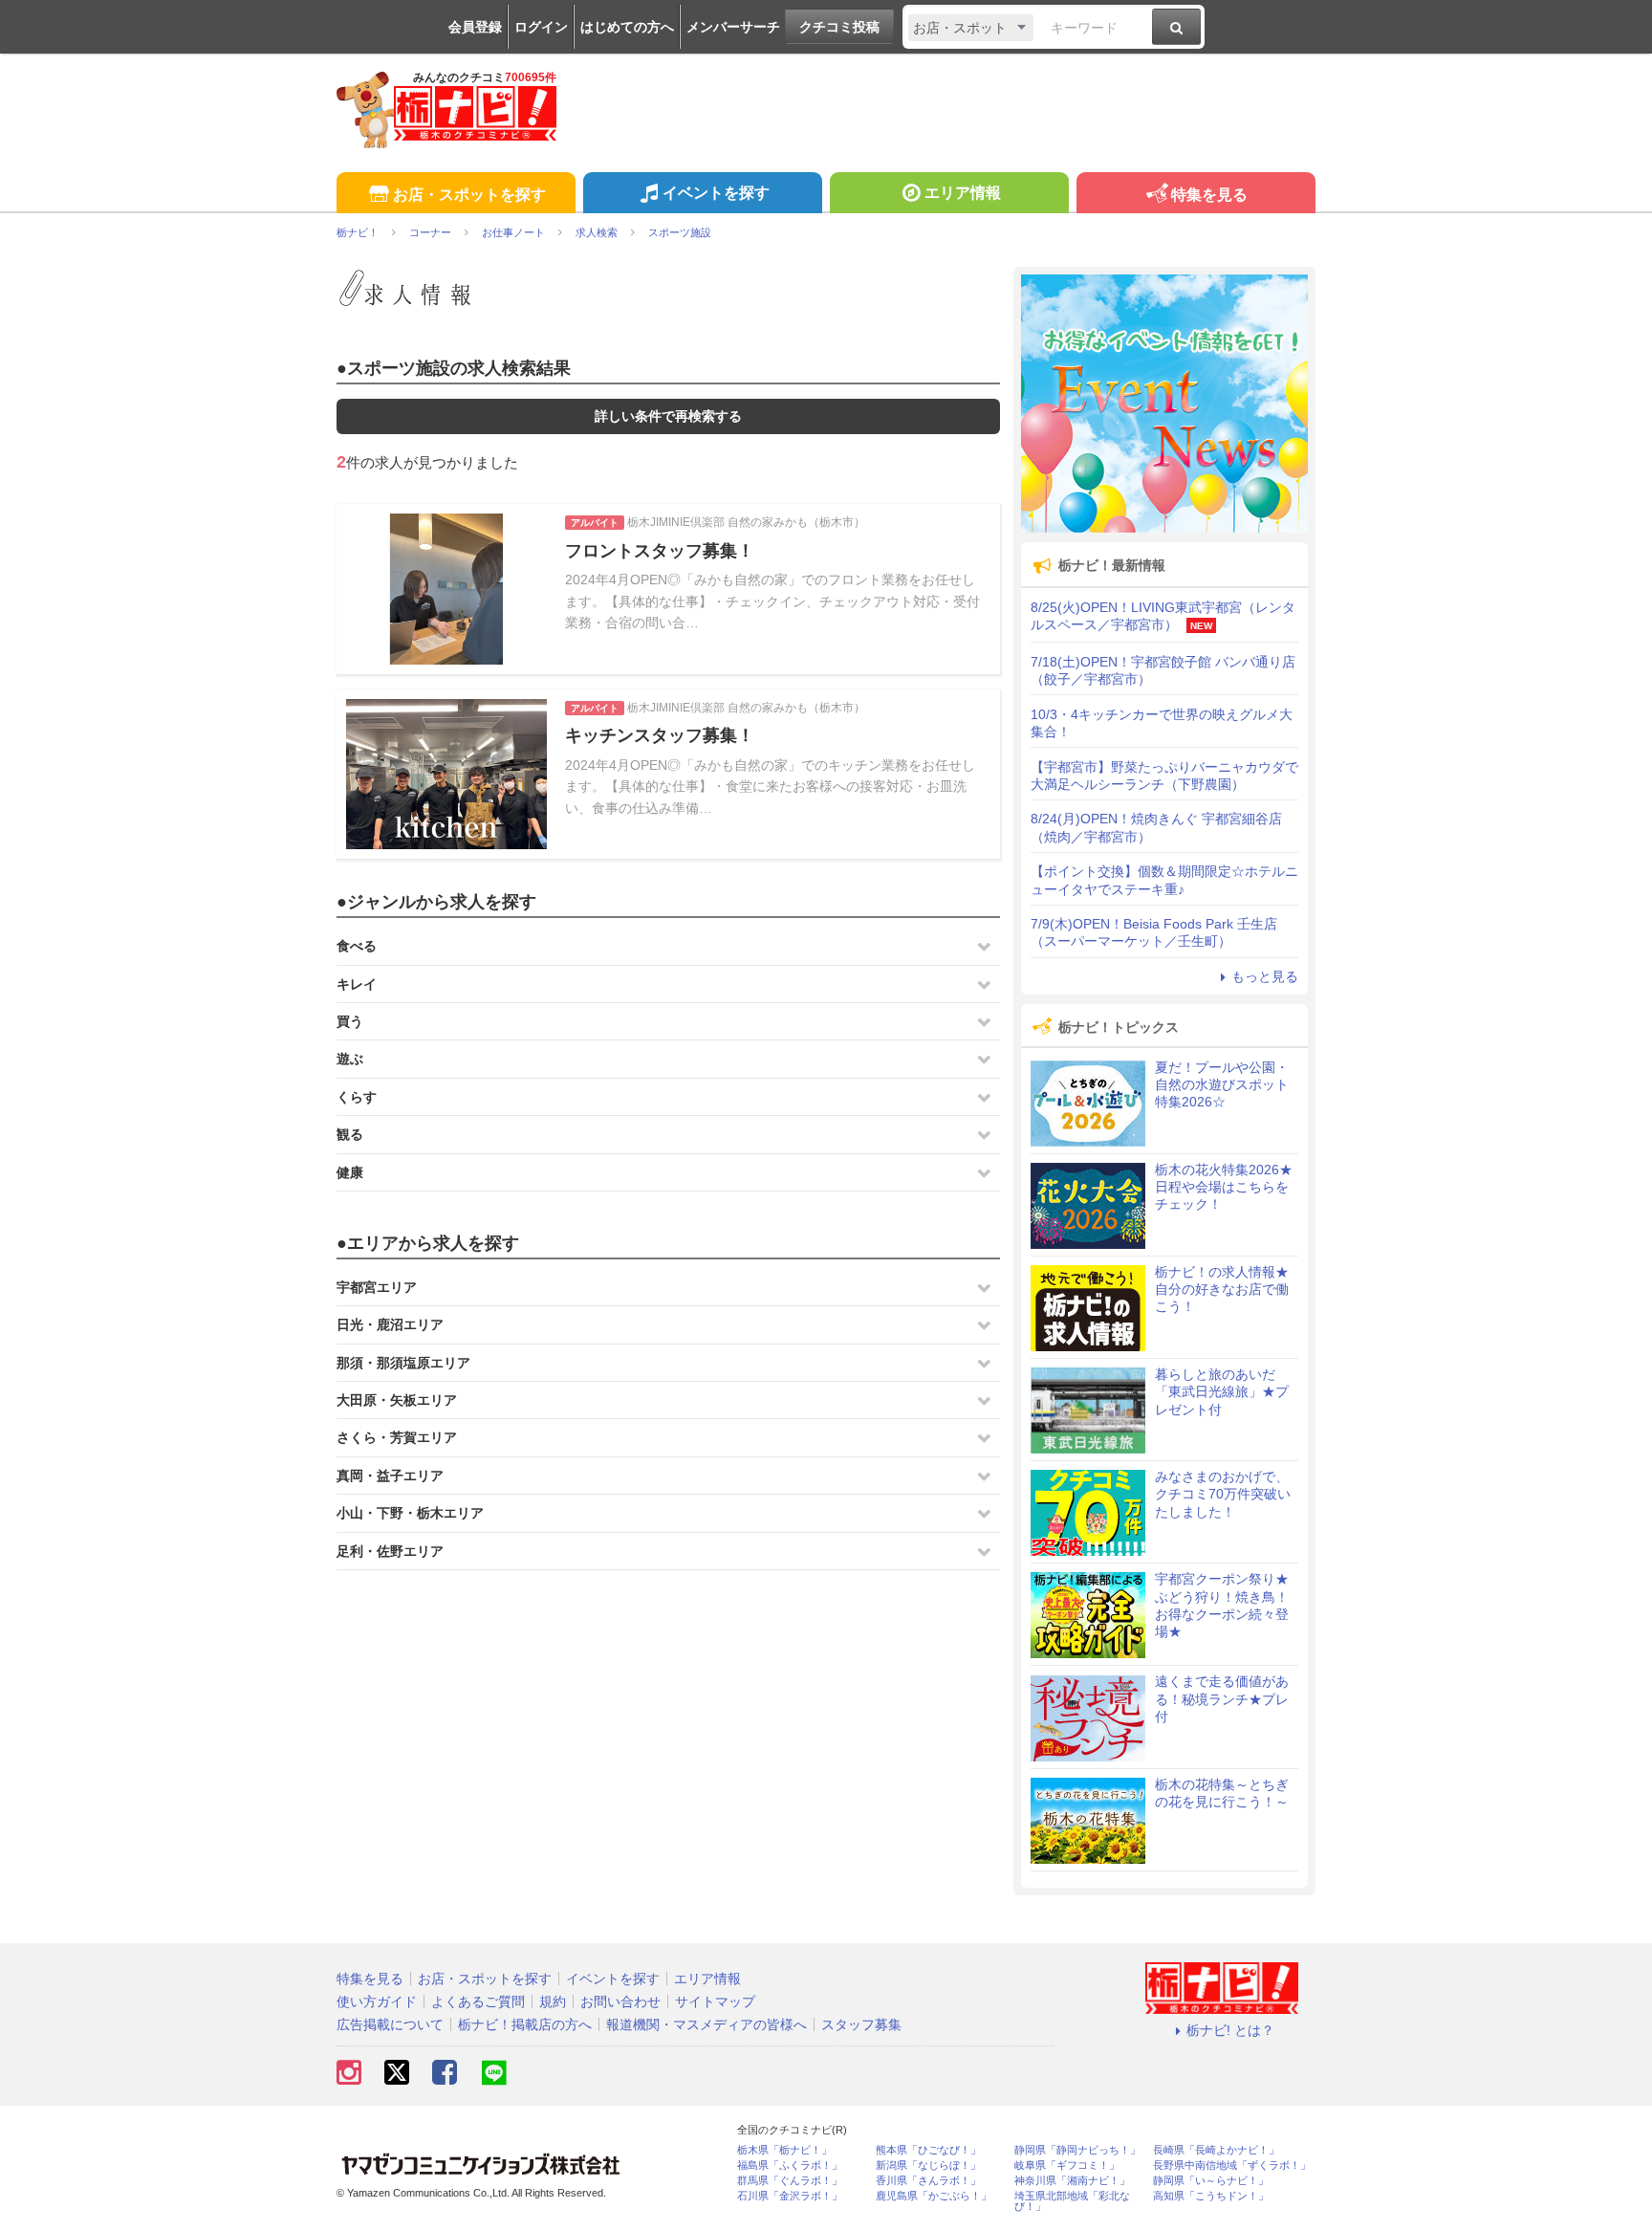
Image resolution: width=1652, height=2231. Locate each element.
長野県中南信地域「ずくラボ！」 (1232, 2165)
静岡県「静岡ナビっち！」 (1077, 2150)
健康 (350, 1172)
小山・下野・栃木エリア (410, 1513)
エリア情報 (963, 193)
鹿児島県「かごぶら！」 (934, 2196)
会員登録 (475, 27)
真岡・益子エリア (390, 1476)
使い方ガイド (377, 2001)
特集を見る (1209, 195)
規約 (553, 2001)
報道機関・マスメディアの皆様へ (706, 2024)
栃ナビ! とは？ (1230, 2030)
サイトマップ (715, 2001)
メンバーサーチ (733, 27)
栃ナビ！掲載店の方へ (525, 2024)
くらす (357, 1097)
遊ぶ (350, 1059)
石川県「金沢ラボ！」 (790, 2196)
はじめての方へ (627, 27)
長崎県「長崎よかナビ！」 (1216, 2150)
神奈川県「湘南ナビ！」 (1072, 2181)
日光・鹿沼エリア (390, 1324)
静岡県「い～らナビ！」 (1211, 2181)
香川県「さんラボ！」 (928, 2181)
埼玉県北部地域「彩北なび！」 (1072, 2201)
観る (350, 1134)
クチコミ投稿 (839, 27)
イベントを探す (716, 193)
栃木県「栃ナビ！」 (784, 2150)
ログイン (541, 27)
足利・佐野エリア (390, 1551)
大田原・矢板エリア (397, 1400)
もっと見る (1265, 976)
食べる (357, 946)
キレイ (357, 984)
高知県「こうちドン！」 (1211, 2196)
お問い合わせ (620, 2001)
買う (350, 1021)
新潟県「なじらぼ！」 (928, 2165)
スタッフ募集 (861, 2024)
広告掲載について (390, 2024)
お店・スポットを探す (469, 195)
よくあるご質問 (478, 2001)
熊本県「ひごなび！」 (928, 2150)
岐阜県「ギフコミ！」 (1067, 2165)
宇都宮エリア (377, 1287)
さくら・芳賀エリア (397, 1437)
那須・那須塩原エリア (403, 1363)
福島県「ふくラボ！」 (790, 2165)
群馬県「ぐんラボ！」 (790, 2181)
